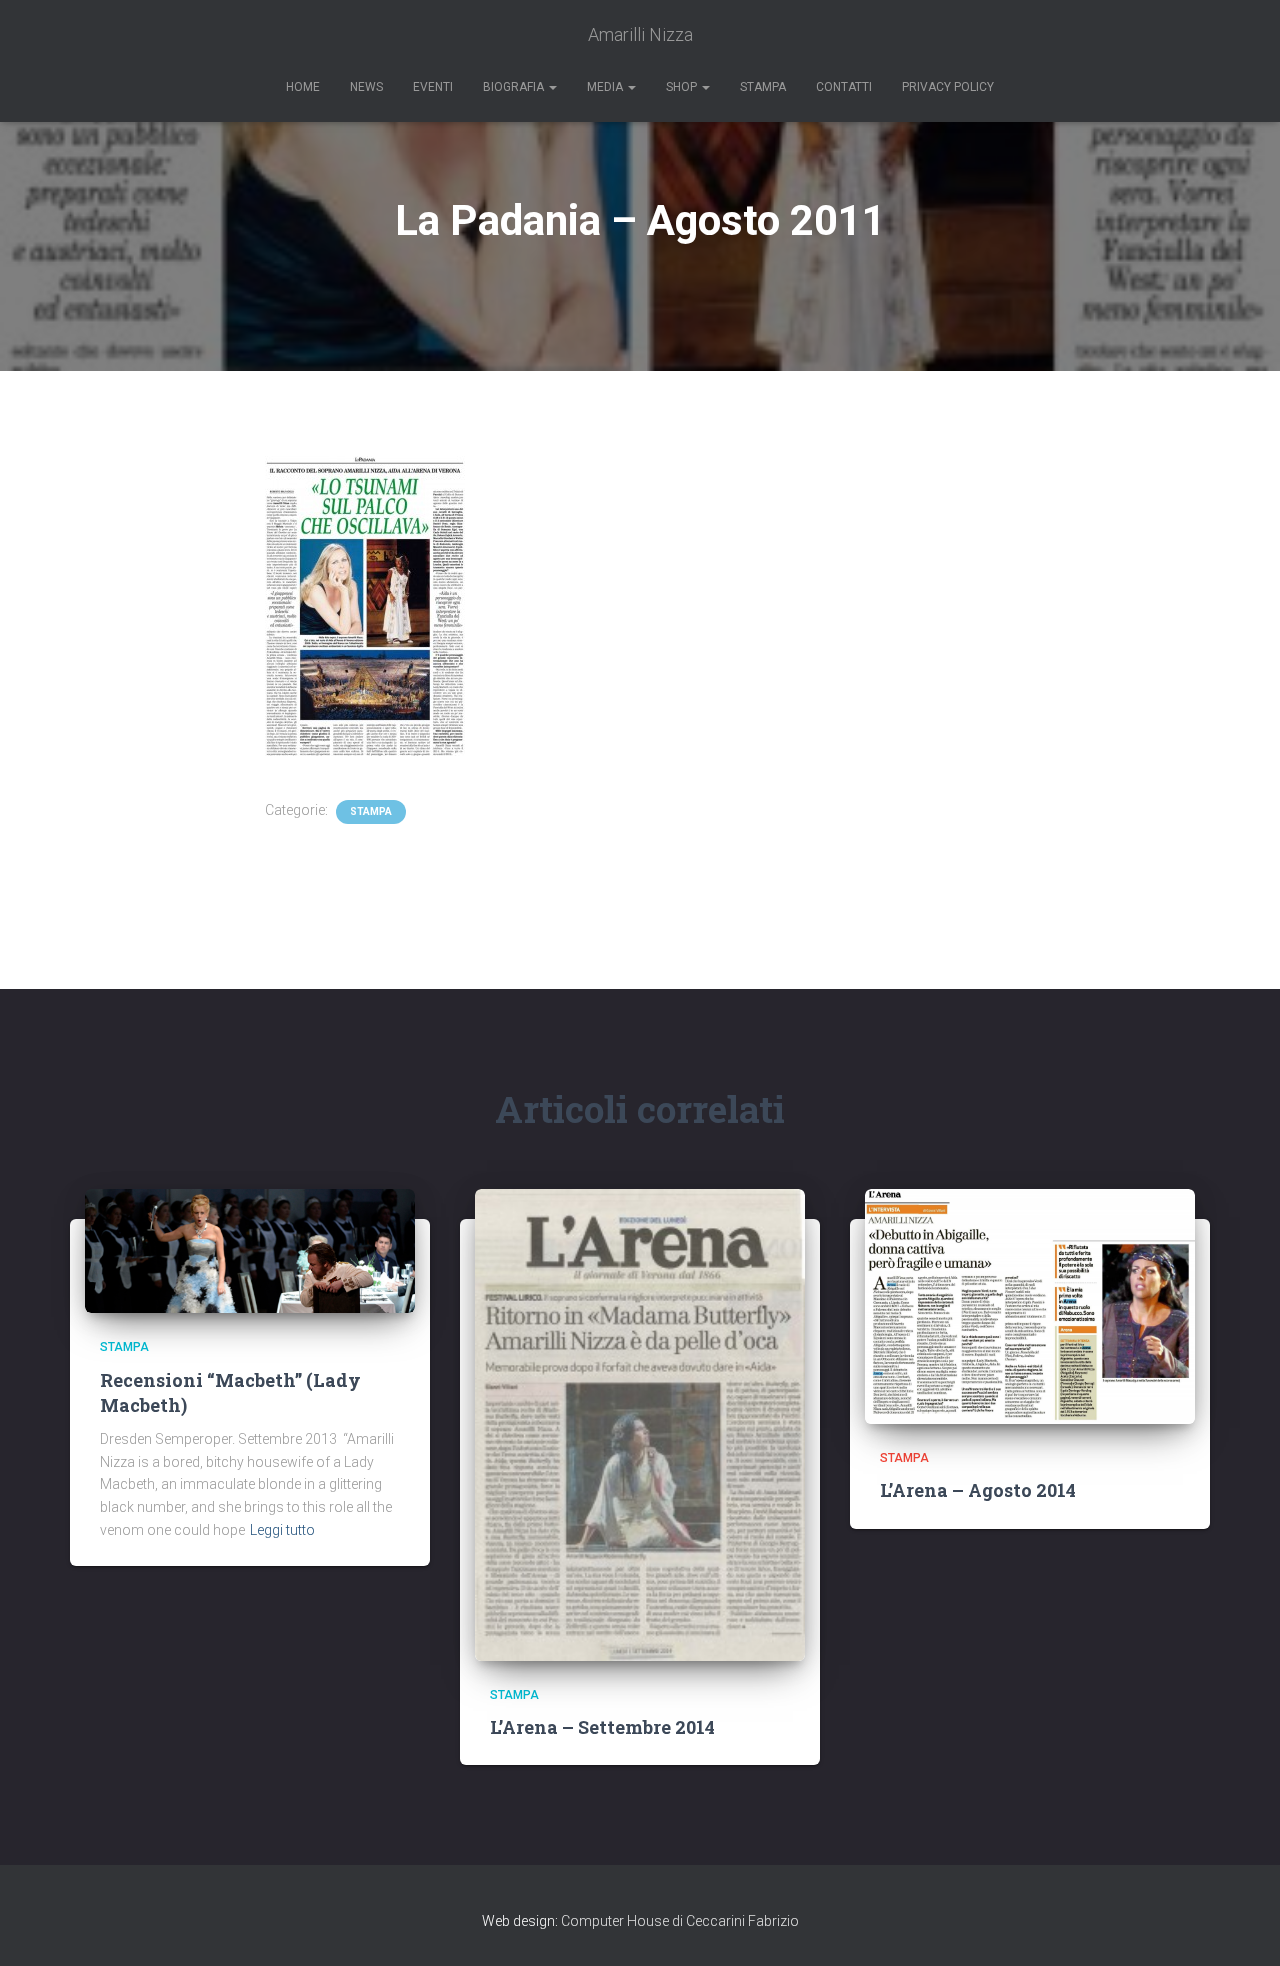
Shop (683, 87)
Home (303, 87)
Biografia (515, 87)
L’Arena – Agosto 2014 (978, 1490)
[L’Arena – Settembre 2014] (640, 1424)
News (366, 87)
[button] (552, 87)
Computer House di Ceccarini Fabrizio (680, 1921)
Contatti (844, 87)
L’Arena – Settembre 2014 (602, 1727)
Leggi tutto (282, 1530)
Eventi (433, 87)
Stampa (763, 87)
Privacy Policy (948, 87)
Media (606, 87)
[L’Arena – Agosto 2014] (1030, 1306)
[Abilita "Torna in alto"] (1240, 1926)
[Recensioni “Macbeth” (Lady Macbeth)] (250, 1251)
